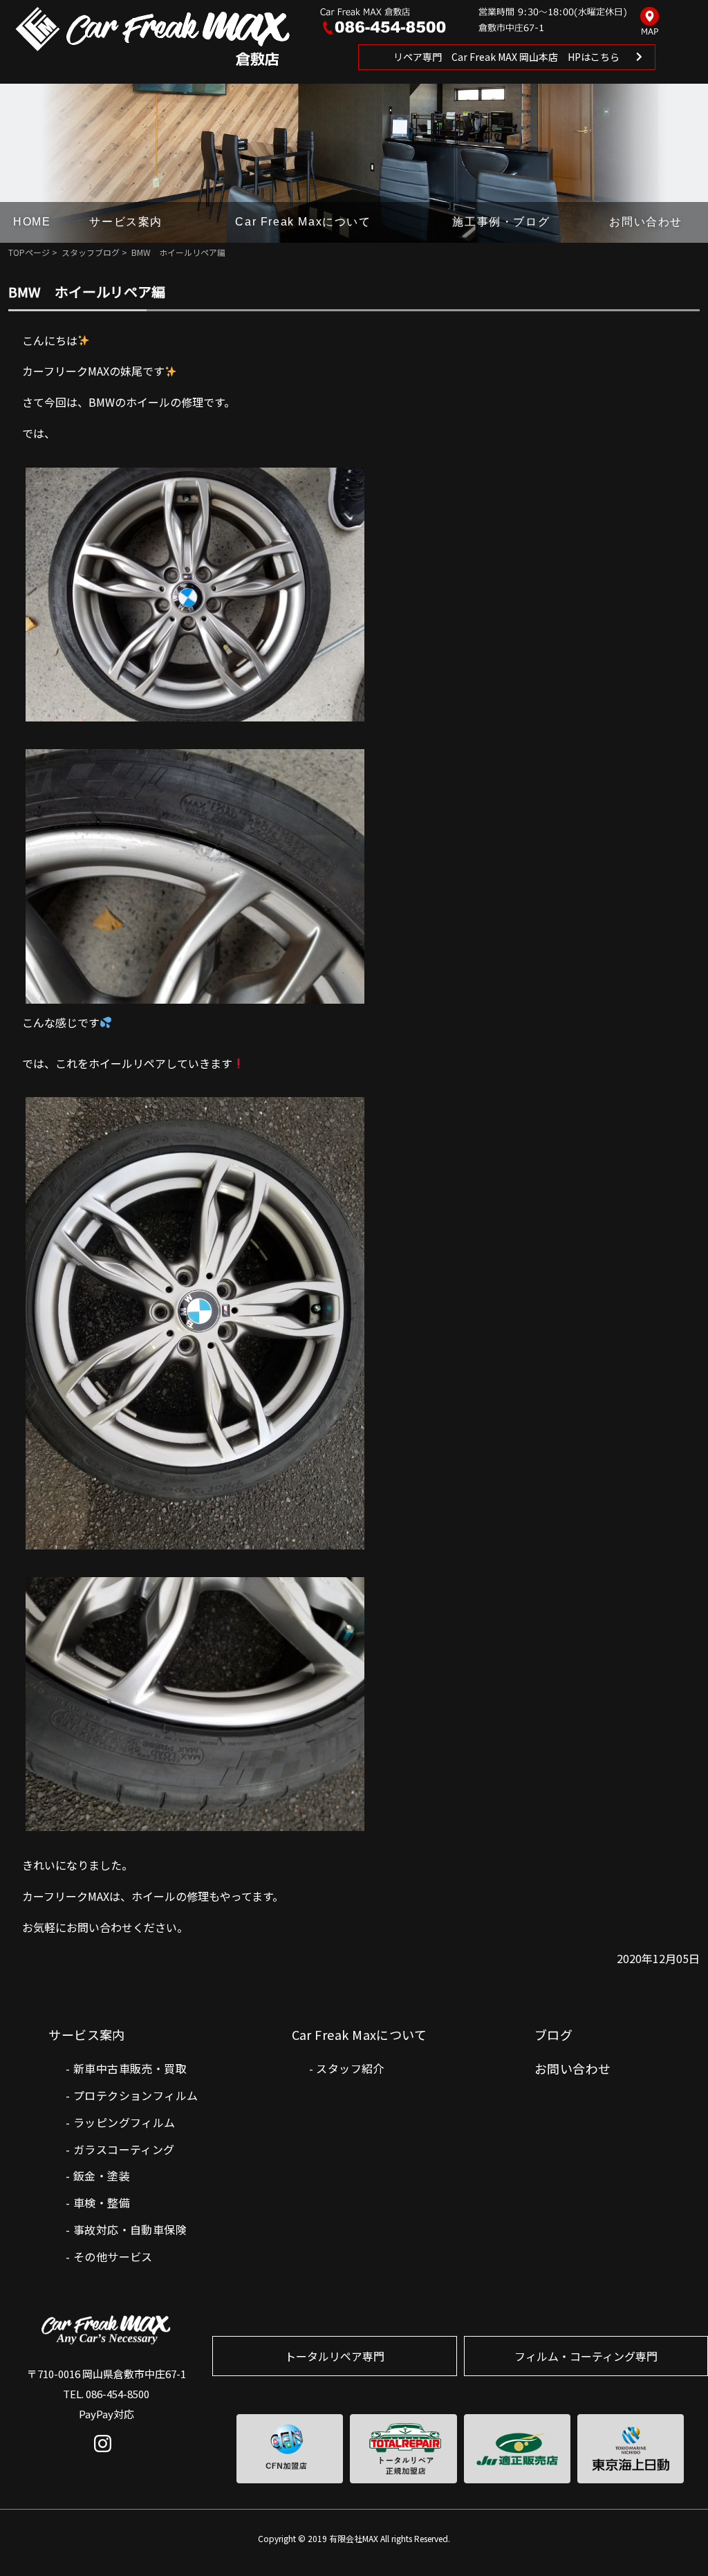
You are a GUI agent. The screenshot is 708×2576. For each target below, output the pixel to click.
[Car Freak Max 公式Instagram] (106, 2454)
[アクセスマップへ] (650, 22)
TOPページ (29, 252)
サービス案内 (126, 222)
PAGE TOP (675, 2537)
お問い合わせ (646, 222)
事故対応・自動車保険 (130, 2229)
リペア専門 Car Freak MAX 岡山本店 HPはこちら (506, 57)
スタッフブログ (91, 252)
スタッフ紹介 (350, 2068)
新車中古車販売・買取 (130, 2068)
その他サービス (113, 2256)
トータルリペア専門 (335, 2356)
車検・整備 (102, 2202)
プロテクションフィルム (136, 2095)
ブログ (553, 2034)
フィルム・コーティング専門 (586, 2356)
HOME (32, 222)
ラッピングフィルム (124, 2122)
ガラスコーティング (124, 2149)
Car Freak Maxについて (303, 222)
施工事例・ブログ (501, 222)
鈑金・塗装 (102, 2175)
